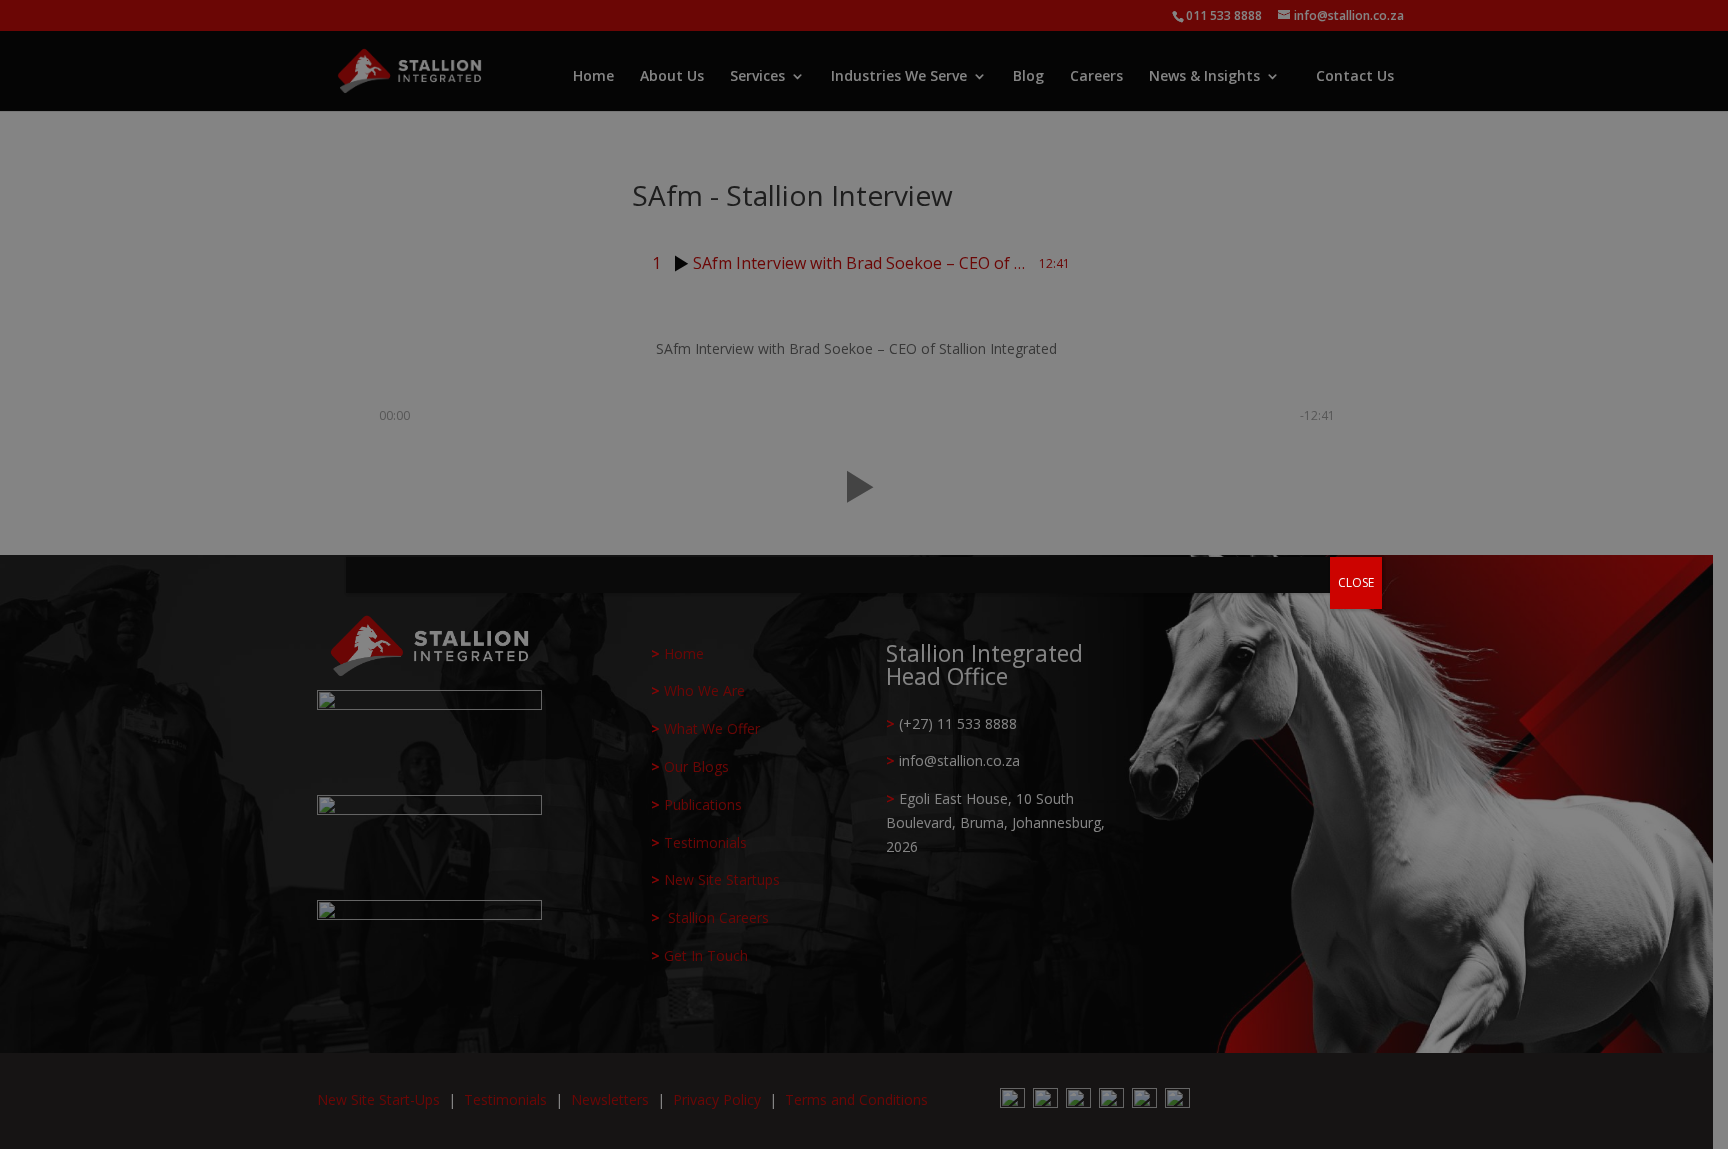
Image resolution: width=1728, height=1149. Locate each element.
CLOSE (1356, 582)
